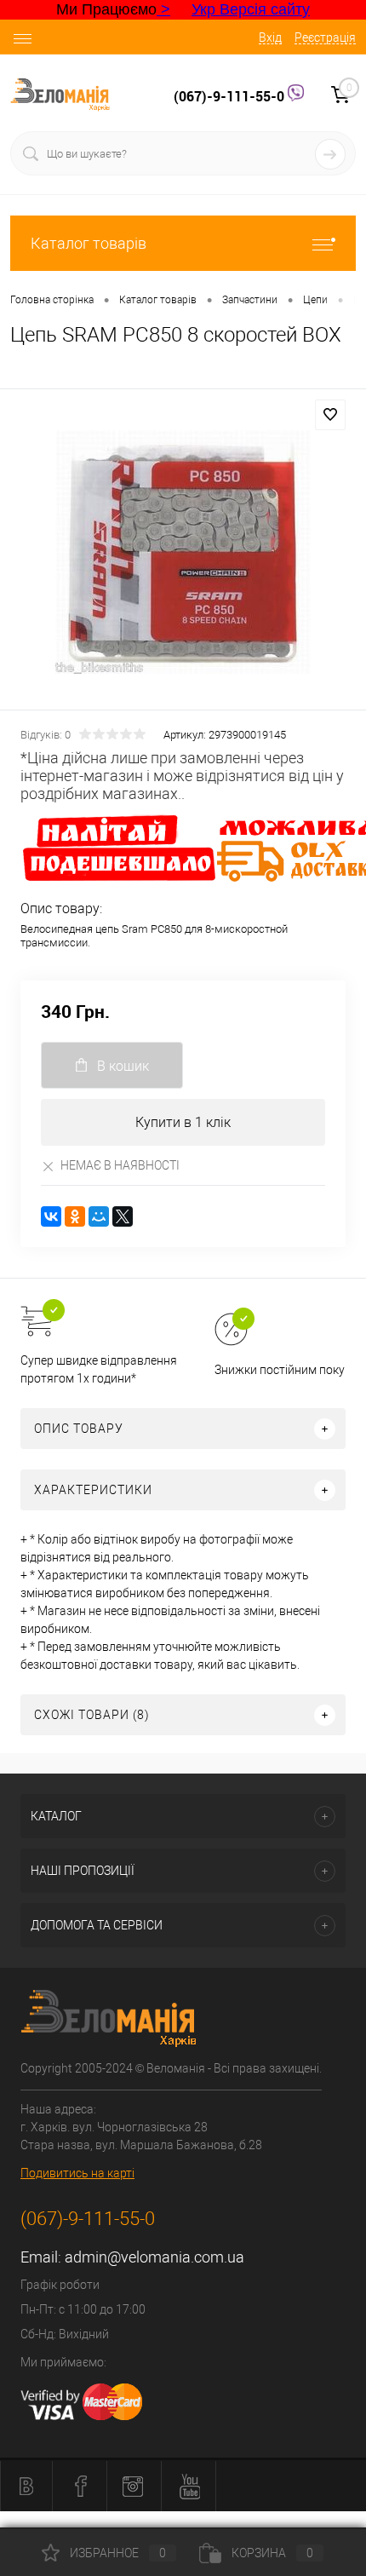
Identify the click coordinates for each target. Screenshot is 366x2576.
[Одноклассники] (75, 1216)
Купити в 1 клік (183, 1122)
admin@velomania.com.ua (154, 2257)
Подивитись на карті (77, 2173)
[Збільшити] (183, 552)
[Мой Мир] (99, 1216)
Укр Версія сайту (251, 9)
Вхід (270, 37)
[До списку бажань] (330, 415)
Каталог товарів (89, 243)
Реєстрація (325, 37)
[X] (123, 1216)
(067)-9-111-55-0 (231, 96)
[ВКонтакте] (51, 1216)
